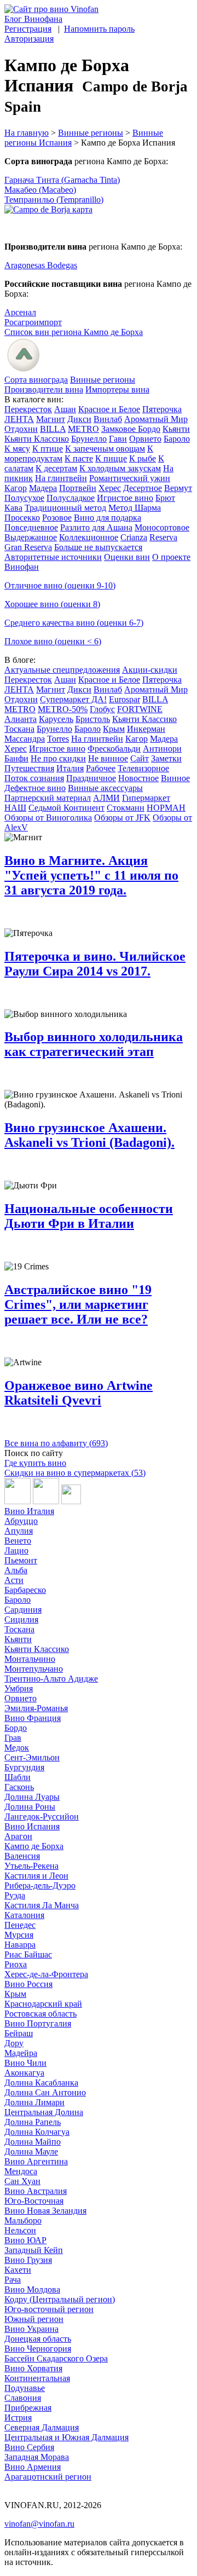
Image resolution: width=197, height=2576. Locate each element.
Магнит (51, 419)
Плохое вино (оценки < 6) (53, 641)
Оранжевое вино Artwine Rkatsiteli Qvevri (79, 1393)
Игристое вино (125, 498)
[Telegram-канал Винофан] (18, 1501)
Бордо (16, 1728)
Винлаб (108, 419)
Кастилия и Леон (36, 1876)
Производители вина (44, 389)
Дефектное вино (35, 788)
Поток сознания (34, 778)
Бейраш (19, 2033)
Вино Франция (33, 1718)
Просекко (22, 518)
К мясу (17, 449)
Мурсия (19, 1935)
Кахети (18, 2270)
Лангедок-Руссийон (42, 1817)
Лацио (16, 1550)
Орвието (145, 439)
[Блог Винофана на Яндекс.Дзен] (46, 1501)
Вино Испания (32, 1826)
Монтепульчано (34, 1669)
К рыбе (143, 458)
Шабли (18, 1777)
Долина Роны (30, 1807)
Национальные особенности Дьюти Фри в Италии (89, 1216)
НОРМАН (166, 808)
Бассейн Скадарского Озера (56, 2358)
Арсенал (20, 312)
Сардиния (23, 1610)
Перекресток (28, 409)
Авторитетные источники (53, 557)
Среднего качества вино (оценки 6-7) (74, 623)
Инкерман (146, 729)
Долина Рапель (33, 2122)
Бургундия (24, 1767)
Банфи (16, 758)
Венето (18, 1541)
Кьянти (176, 429)
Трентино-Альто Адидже (51, 1679)
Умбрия (19, 1688)
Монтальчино (30, 1659)
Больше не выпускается (98, 547)
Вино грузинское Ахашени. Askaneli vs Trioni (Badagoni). (89, 1135)
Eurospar (124, 699)
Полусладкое (71, 498)
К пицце (111, 458)
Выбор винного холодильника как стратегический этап (94, 1044)
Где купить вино (35, 1463)
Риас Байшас (28, 1954)
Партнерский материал (48, 798)
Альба (16, 1570)
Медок (17, 1748)
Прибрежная (28, 2408)
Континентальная (37, 2378)
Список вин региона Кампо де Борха (74, 332)
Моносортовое (162, 527)
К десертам (56, 468)
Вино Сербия (29, 2447)
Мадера (43, 488)
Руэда (15, 1895)
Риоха (16, 1964)
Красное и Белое (109, 409)
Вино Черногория (38, 2349)
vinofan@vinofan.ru (39, 2524)
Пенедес (20, 1925)
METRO (83, 429)
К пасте (79, 458)
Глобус (102, 709)
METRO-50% (63, 709)
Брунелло (89, 439)
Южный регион (34, 2319)
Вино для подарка (108, 518)
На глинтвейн (61, 478)
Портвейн (78, 488)
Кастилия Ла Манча (42, 1905)
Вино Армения (33, 2467)
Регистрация (28, 29)
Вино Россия (28, 1984)
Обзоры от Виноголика (48, 818)
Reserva (163, 537)
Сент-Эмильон (32, 1757)
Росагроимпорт (33, 322)
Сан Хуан (22, 2181)
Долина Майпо (33, 2142)
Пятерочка (162, 409)
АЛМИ (106, 798)
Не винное (108, 758)
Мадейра (21, 2053)
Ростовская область (40, 2014)
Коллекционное (89, 537)
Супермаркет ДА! (73, 699)
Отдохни (21, 429)
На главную (27, 133)
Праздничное (91, 778)
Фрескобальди (114, 749)
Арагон (18, 1836)
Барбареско (25, 1590)
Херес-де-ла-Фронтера (46, 1974)
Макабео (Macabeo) (40, 190)
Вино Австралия (36, 2191)
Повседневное (31, 527)
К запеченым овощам (105, 449)
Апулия (19, 1531)
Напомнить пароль (99, 29)
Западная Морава (37, 2457)
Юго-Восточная (34, 2201)
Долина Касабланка (41, 2083)
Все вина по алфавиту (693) (56, 1443)
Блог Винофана (33, 19)
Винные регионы (91, 133)
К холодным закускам (120, 468)
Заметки (166, 758)
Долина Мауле (31, 2152)
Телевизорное (143, 768)
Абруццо (21, 1521)
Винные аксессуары (105, 788)
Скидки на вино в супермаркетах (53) (75, 1473)
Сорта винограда (36, 380)
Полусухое (24, 498)
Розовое (57, 518)
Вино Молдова (32, 2289)
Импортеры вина (117, 389)
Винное (175, 778)
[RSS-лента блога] (71, 1501)
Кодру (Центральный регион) (60, 2299)
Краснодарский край (43, 2004)
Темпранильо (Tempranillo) (54, 200)
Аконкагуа (24, 2073)
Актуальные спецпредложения (62, 670)
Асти (14, 1580)
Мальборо (23, 2220)
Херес (110, 488)
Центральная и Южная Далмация (66, 2437)
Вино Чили (25, 2063)
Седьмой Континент (66, 808)
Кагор (16, 488)
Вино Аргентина (36, 2161)
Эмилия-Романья (36, 1708)
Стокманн (126, 808)
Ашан (65, 409)
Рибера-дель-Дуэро (40, 1885)
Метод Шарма (135, 508)
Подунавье (25, 2388)
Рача (13, 2280)
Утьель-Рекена (31, 1866)
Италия (70, 768)
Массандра (25, 739)
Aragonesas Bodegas (41, 265)
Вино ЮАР (25, 2240)
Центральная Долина (44, 2112)
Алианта (21, 719)
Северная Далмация (42, 2427)
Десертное (143, 488)
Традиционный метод (65, 508)
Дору (14, 2043)
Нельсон (20, 2230)
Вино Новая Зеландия (45, 2211)
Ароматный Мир (156, 419)
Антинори (162, 749)
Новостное (138, 778)
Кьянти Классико (37, 439)
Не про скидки (58, 758)
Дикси (79, 419)
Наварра (20, 1945)
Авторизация (29, 39)
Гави (118, 439)
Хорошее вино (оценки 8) (52, 604)
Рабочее (101, 768)
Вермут (178, 488)
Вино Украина (31, 2329)
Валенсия (22, 1856)
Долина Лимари (34, 2102)
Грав (13, 1738)
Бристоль (93, 719)
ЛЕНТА (19, 419)
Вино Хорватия (33, 2368)
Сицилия (21, 1619)
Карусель (56, 719)
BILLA (53, 429)
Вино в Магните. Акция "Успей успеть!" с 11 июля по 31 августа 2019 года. (91, 875)
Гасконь (19, 1787)
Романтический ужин (130, 478)
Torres (58, 739)
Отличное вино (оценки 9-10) (60, 585)
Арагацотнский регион (48, 2477)
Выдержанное (31, 537)
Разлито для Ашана (96, 527)
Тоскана (19, 729)
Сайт (140, 758)
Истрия (18, 2418)
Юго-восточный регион (49, 2309)
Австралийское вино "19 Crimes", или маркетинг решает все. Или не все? (78, 1304)
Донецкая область (38, 2339)
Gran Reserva (28, 547)
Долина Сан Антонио (45, 2092)
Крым (114, 729)
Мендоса (21, 2171)
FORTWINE (140, 709)
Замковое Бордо (131, 429)
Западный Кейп (34, 2250)
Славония (23, 2398)
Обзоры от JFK (122, 818)
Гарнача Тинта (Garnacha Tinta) (62, 180)
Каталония (24, 1915)
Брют (165, 498)
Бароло (177, 439)
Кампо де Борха (34, 1846)
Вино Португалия (38, 2023)
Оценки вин (127, 557)
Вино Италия (29, 1511)
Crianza (134, 537)
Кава (13, 508)
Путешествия (29, 768)
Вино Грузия (28, 2260)
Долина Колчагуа (37, 2132)
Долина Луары (32, 1797)
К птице (48, 449)
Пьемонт (21, 1560)
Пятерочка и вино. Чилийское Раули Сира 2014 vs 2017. (95, 964)
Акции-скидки (150, 670)
